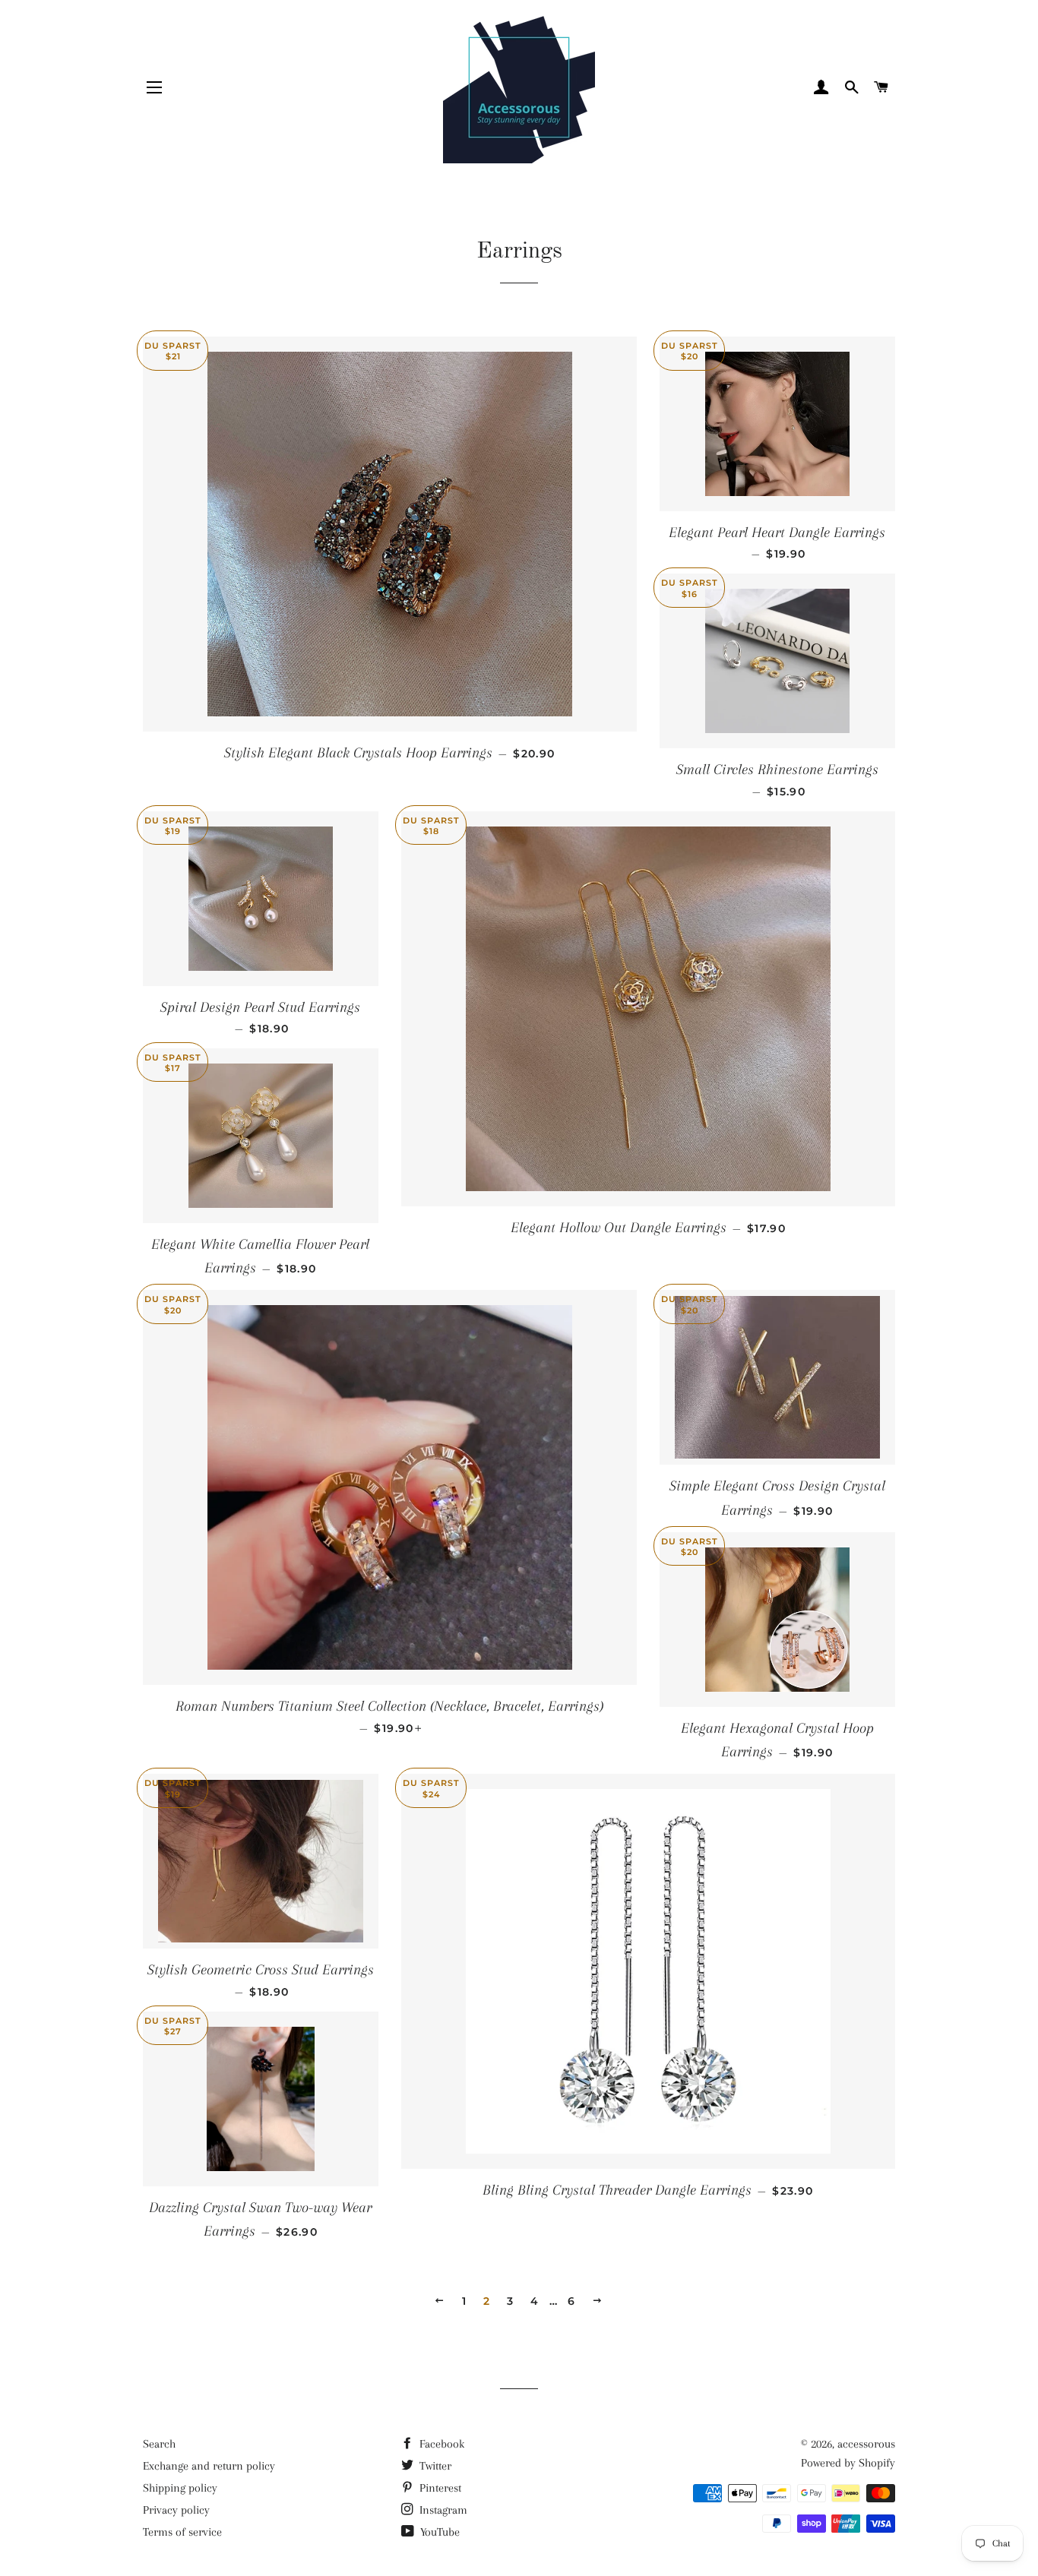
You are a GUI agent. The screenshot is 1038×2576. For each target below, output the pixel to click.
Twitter (434, 2466)
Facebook (440, 2444)
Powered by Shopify (848, 2463)
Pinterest (439, 2488)
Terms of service (182, 2532)
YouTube (438, 2532)
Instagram (442, 2510)
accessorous (866, 2444)
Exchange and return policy (209, 2466)
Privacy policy (176, 2510)
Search (159, 2444)
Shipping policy (180, 2488)
